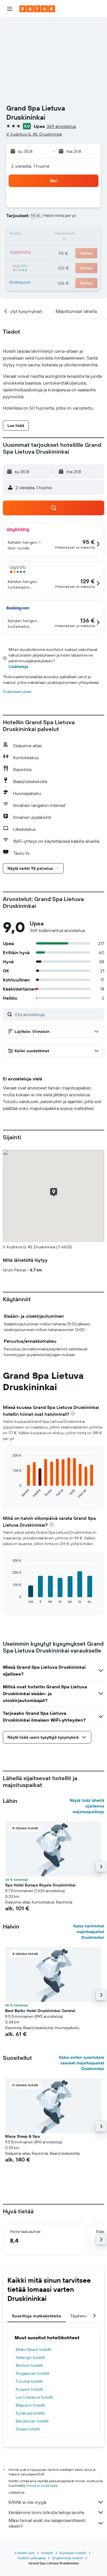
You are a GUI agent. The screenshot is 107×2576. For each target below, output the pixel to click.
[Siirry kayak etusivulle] (37, 9)
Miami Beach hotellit (34, 2349)
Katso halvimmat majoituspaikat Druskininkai (89, 1932)
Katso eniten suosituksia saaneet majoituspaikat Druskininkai (82, 2063)
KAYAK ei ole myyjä (27, 2502)
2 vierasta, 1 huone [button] (30, 166)
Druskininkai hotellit (67, 2558)
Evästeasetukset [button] (17, 692)
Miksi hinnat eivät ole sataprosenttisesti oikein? (47, 2523)
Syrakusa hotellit (30, 2413)
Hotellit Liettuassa (31, 2558)
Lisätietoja (18, 667)
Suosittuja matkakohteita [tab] (37, 2316)
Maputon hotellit (30, 2405)
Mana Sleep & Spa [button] (23, 2136)
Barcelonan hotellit (32, 2421)
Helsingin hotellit (30, 2357)
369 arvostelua (61, 126)
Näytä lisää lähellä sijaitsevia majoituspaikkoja (87, 1806)
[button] (10, 9)
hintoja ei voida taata (42, 2485)
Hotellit (47, 2553)
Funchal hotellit (29, 2381)
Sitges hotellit (28, 2429)
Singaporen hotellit (33, 2373)
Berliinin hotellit (29, 2365)
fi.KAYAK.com (24, 2553)
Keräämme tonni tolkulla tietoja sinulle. (47, 2512)
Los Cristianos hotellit (34, 2397)
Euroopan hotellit (73, 2553)
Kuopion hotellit (30, 2389)
